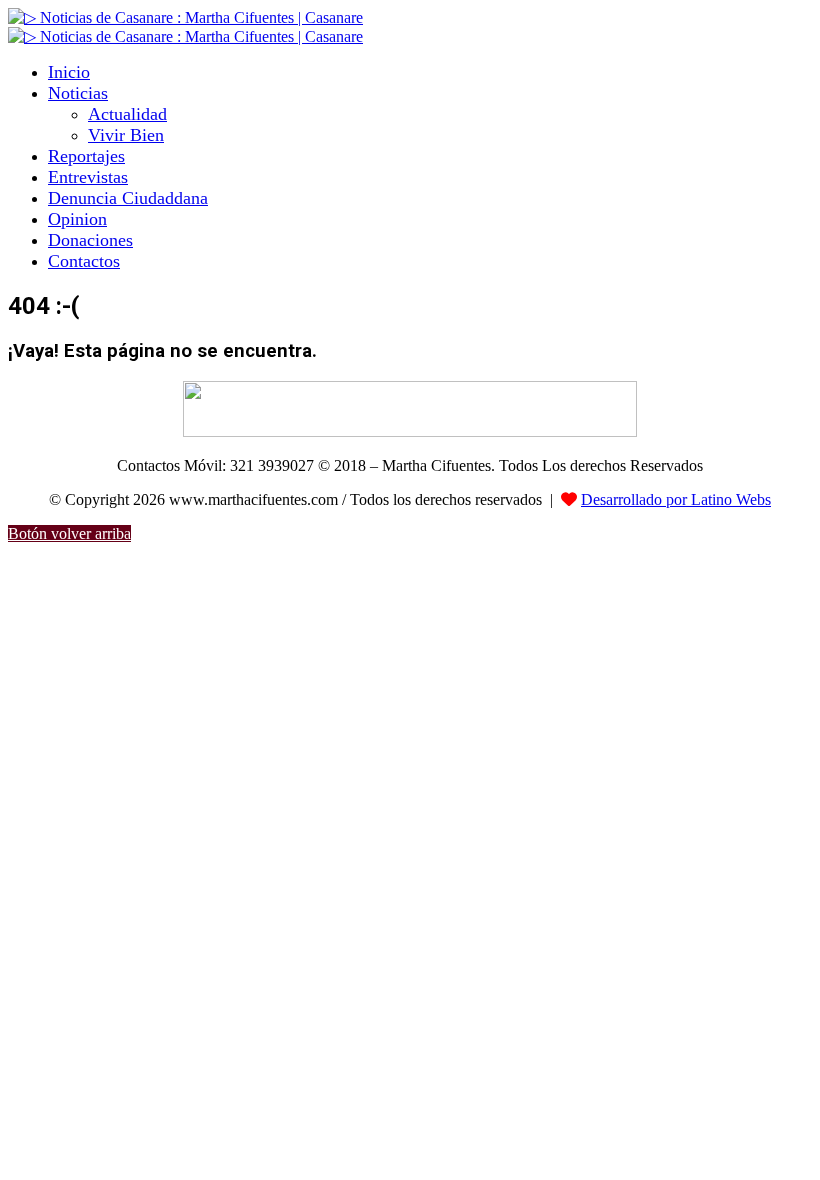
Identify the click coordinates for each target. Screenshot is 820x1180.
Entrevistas (88, 177)
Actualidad (127, 114)
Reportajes (86, 156)
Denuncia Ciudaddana (128, 198)
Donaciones (90, 240)
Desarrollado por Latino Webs (676, 499)
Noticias (78, 93)
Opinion (77, 219)
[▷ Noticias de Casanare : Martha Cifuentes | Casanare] (185, 17)
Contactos (84, 261)
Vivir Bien (126, 135)
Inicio (69, 72)
